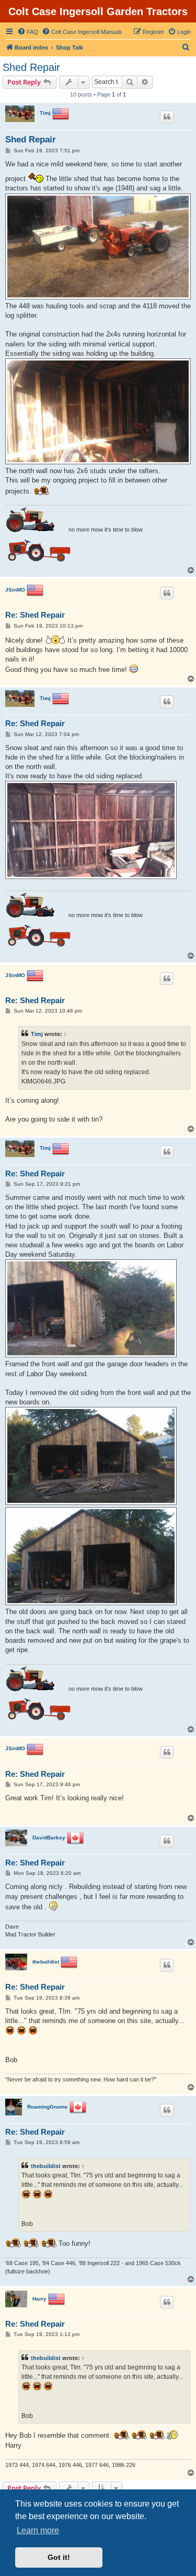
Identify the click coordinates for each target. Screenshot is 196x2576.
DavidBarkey (49, 1838)
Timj (45, 113)
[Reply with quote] (167, 117)
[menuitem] (28, 32)
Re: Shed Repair (35, 615)
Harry (39, 2299)
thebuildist (46, 1962)
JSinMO (15, 590)
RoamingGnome (48, 2107)
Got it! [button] (59, 2557)
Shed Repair (31, 67)
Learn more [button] (38, 2530)
